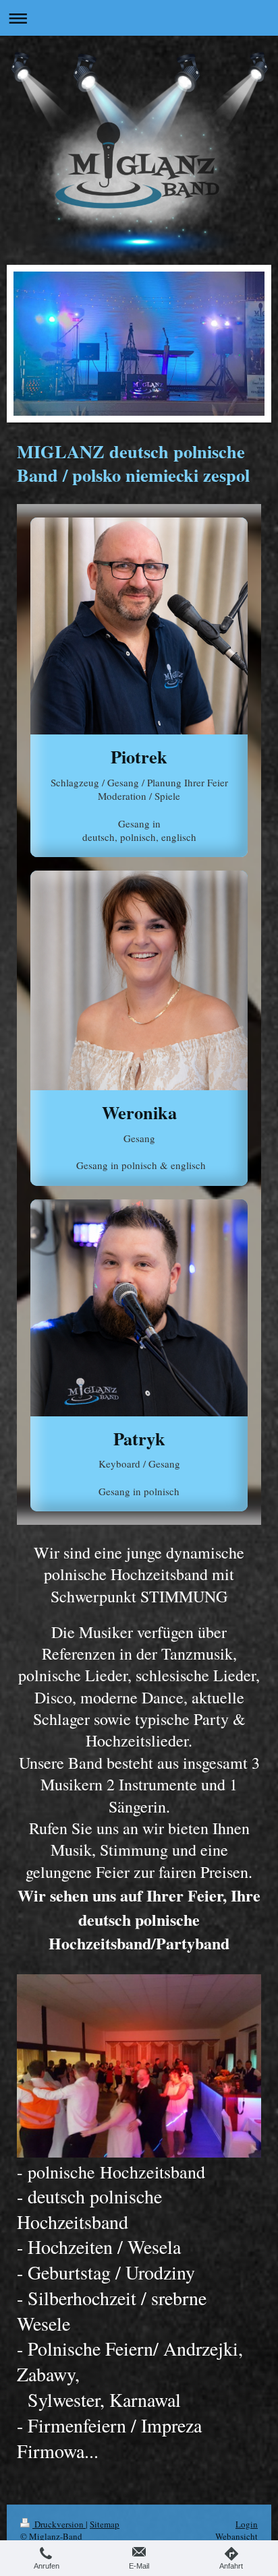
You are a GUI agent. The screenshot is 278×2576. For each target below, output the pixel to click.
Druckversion (59, 2524)
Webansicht (237, 2536)
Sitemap (105, 2524)
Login (247, 2524)
